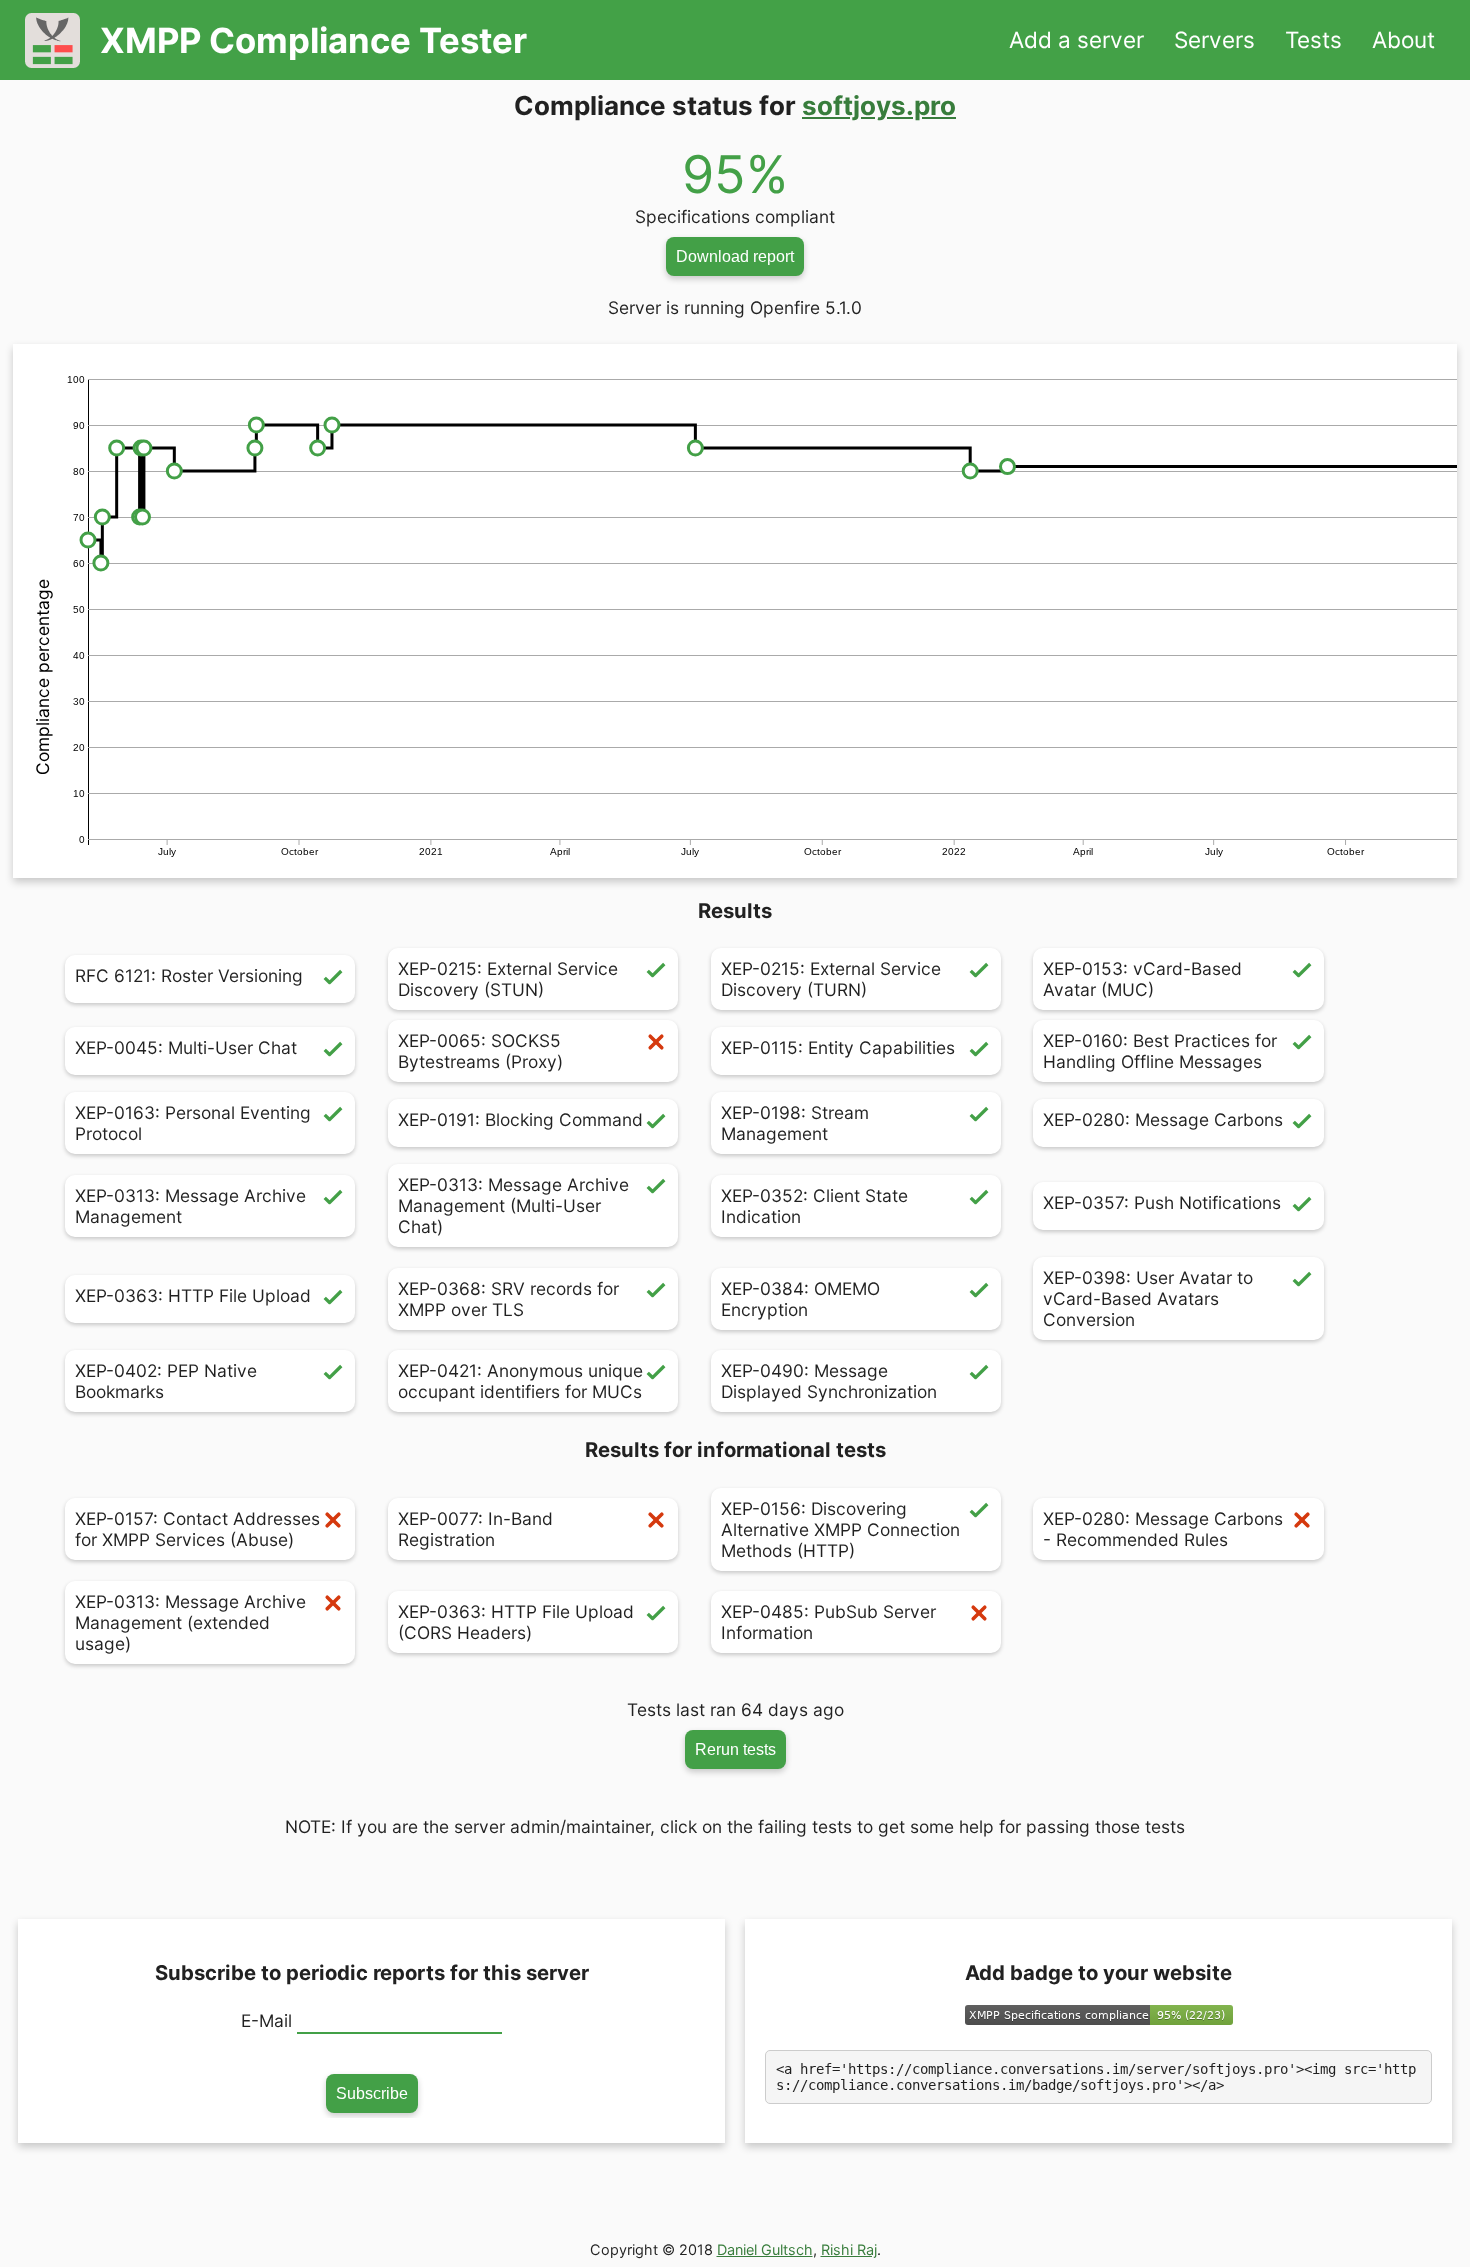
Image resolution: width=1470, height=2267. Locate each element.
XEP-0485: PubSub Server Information (828, 1622)
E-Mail (266, 2020)
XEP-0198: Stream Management (795, 1123)
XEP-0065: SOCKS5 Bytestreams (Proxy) (480, 1051)
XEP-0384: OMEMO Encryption (800, 1299)
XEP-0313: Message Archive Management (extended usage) (190, 1622)
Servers (1214, 39)
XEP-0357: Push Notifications (1162, 1202)
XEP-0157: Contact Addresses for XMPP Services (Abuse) (197, 1529)
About (1403, 39)
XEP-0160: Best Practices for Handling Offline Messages (1160, 1051)
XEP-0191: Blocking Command (520, 1119)
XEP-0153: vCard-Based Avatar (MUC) (1142, 979)
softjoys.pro (879, 105)
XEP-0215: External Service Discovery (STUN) (508, 979)
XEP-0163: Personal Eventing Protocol (193, 1123)
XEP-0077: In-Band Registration (475, 1529)
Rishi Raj (849, 2249)
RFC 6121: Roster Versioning (189, 975)
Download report (735, 256)
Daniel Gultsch (765, 2249)
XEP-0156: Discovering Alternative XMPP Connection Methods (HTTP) (840, 1529)
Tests (1313, 39)
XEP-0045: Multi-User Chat (186, 1047)
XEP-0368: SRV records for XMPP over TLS (508, 1299)
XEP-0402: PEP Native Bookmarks (166, 1381)
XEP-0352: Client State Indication (814, 1206)
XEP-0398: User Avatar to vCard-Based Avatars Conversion (1148, 1298)
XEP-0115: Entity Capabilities (838, 1047)
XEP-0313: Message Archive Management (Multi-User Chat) (513, 1205)
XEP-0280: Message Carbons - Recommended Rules (1163, 1529)
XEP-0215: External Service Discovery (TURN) (831, 979)
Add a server (1076, 39)
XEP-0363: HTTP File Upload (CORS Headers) (516, 1622)
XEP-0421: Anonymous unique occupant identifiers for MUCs (520, 1381)
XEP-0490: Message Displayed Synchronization (829, 1381)
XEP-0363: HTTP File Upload (193, 1295)
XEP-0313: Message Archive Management (190, 1206)
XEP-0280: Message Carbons (1163, 1119)
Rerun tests (735, 1749)
